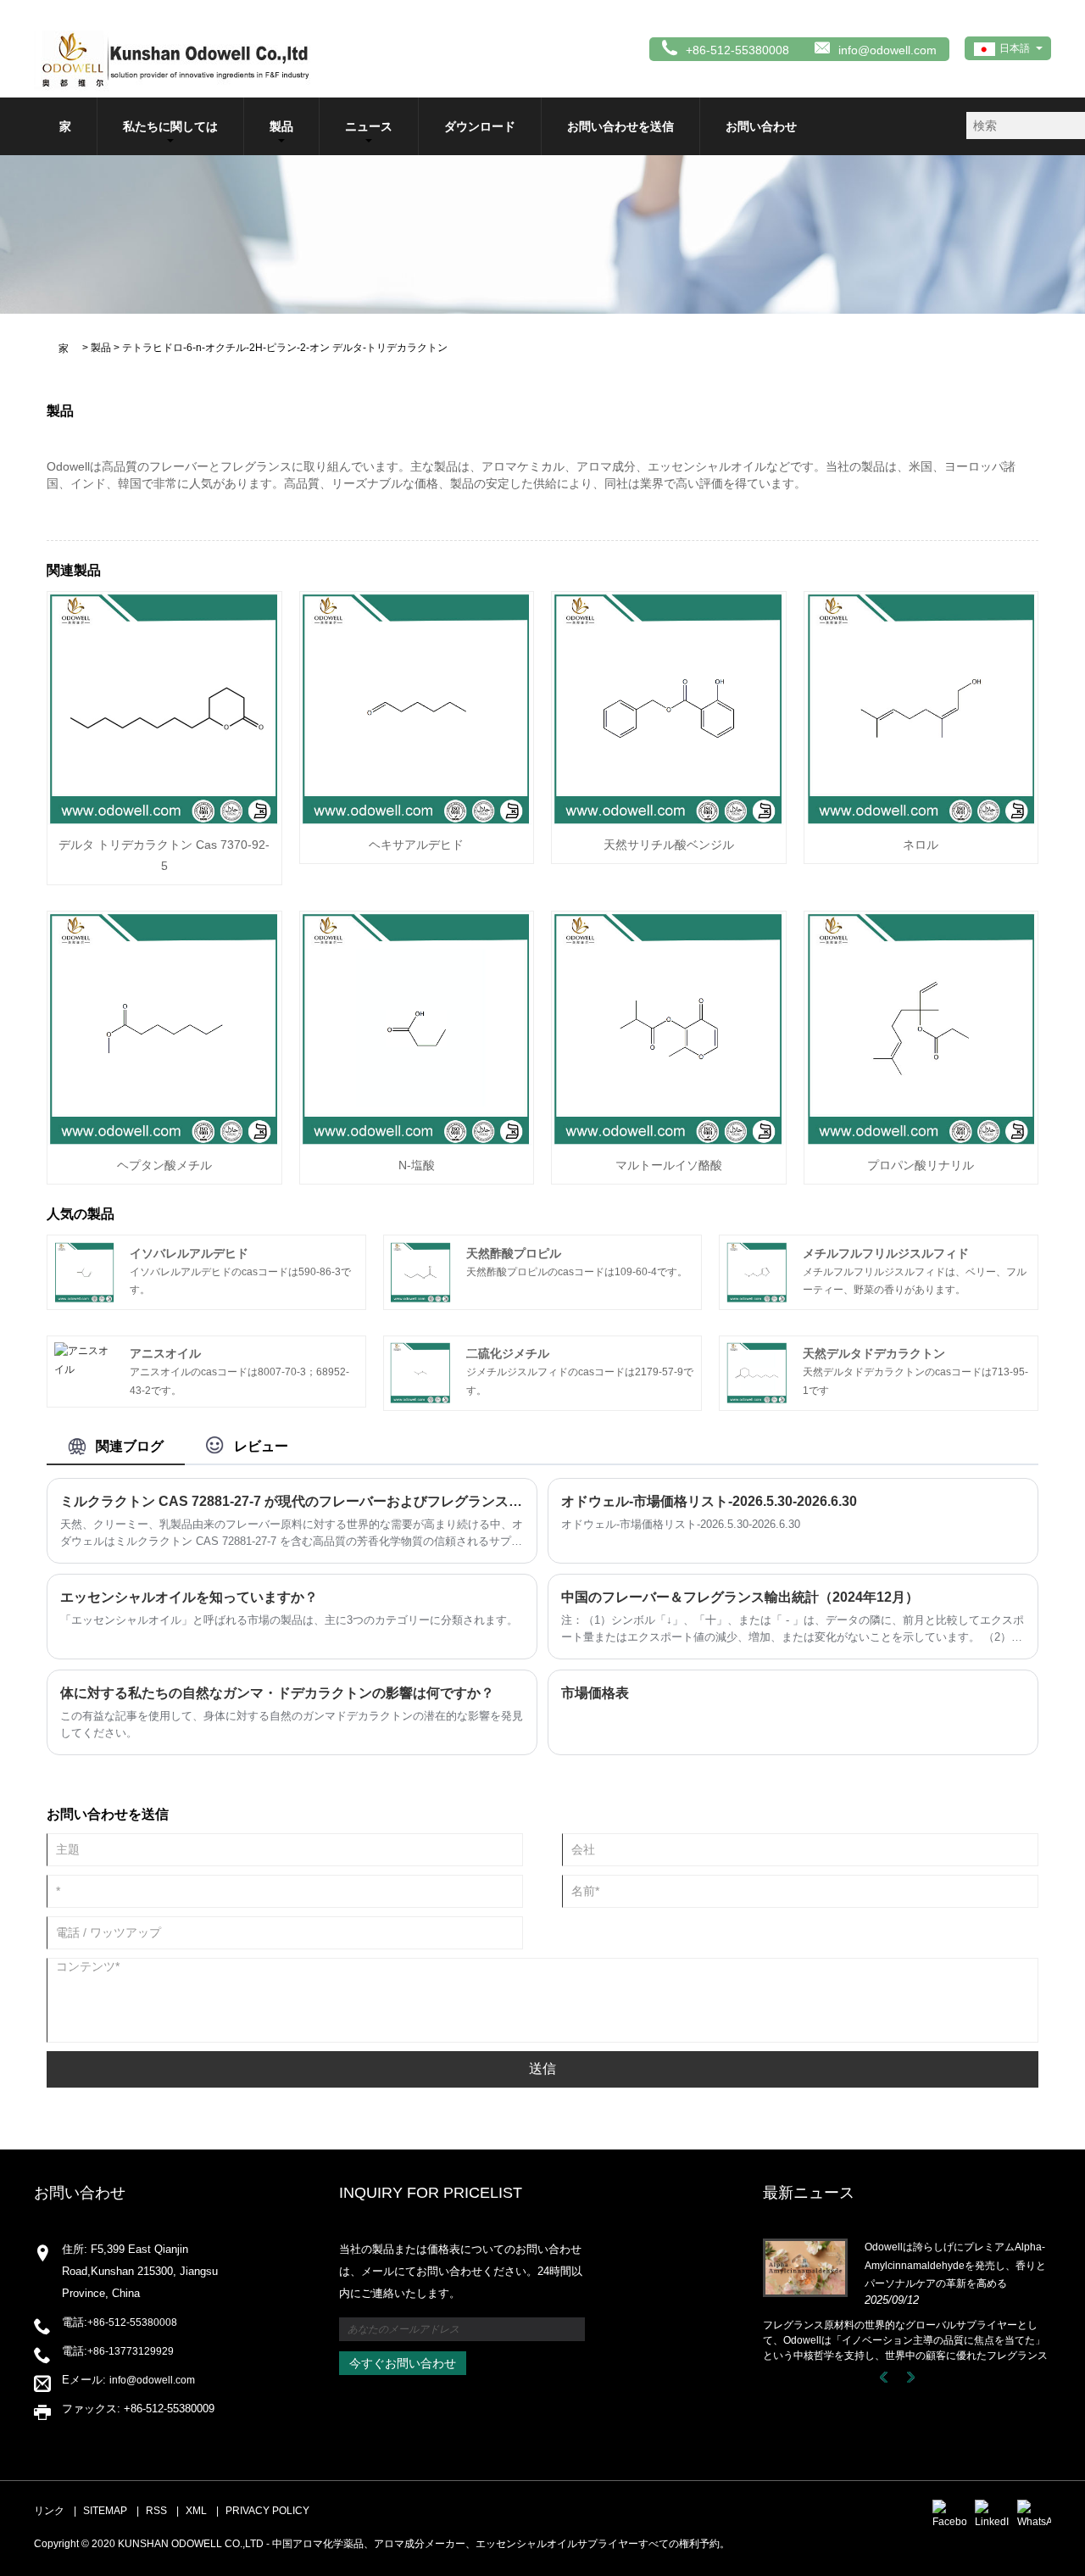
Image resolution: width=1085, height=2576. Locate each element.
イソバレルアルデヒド (189, 1253)
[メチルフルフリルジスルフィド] (757, 1272)
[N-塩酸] (417, 1028)
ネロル (921, 845)
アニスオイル (165, 1353)
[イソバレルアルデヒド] (85, 1272)
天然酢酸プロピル (514, 1253)
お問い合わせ (761, 126)
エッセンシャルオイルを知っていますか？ (189, 1597)
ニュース (369, 126)
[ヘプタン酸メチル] (164, 1028)
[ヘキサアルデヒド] (417, 708)
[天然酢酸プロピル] (420, 1272)
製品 (281, 126)
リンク (49, 2511)
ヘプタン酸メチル (164, 1165)
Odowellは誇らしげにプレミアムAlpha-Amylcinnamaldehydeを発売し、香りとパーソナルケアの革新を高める (955, 2265)
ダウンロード (480, 126)
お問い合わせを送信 (620, 126)
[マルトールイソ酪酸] (669, 1028)
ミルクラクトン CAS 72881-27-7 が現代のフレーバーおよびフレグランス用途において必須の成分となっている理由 (292, 1501)
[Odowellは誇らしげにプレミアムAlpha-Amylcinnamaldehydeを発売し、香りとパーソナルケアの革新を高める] (805, 2267)
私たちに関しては (170, 126)
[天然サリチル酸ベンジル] (669, 708)
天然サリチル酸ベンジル (669, 845)
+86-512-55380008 (132, 2322)
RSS (156, 2511)
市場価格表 (595, 1693)
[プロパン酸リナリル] (921, 1028)
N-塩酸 (417, 1165)
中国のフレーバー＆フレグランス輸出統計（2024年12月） (740, 1597)
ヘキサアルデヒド (416, 845)
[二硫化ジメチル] (420, 1373)
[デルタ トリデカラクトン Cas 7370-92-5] (164, 708)
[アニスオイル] (85, 1360)
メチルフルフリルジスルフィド (886, 1253)
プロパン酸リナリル (921, 1165)
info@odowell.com (887, 50)
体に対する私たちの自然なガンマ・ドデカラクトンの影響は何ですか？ (277, 1693)
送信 (542, 2069)
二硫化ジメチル (508, 1353)
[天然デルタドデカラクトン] (757, 1373)
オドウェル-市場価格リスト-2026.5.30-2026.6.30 (709, 1501)
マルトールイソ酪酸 (669, 1165)
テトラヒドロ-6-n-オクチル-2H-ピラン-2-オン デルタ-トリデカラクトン (285, 348)
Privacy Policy (267, 2511)
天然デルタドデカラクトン (874, 1353)
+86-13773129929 (131, 2351)
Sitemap (105, 2511)
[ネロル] (921, 708)
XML (196, 2511)
